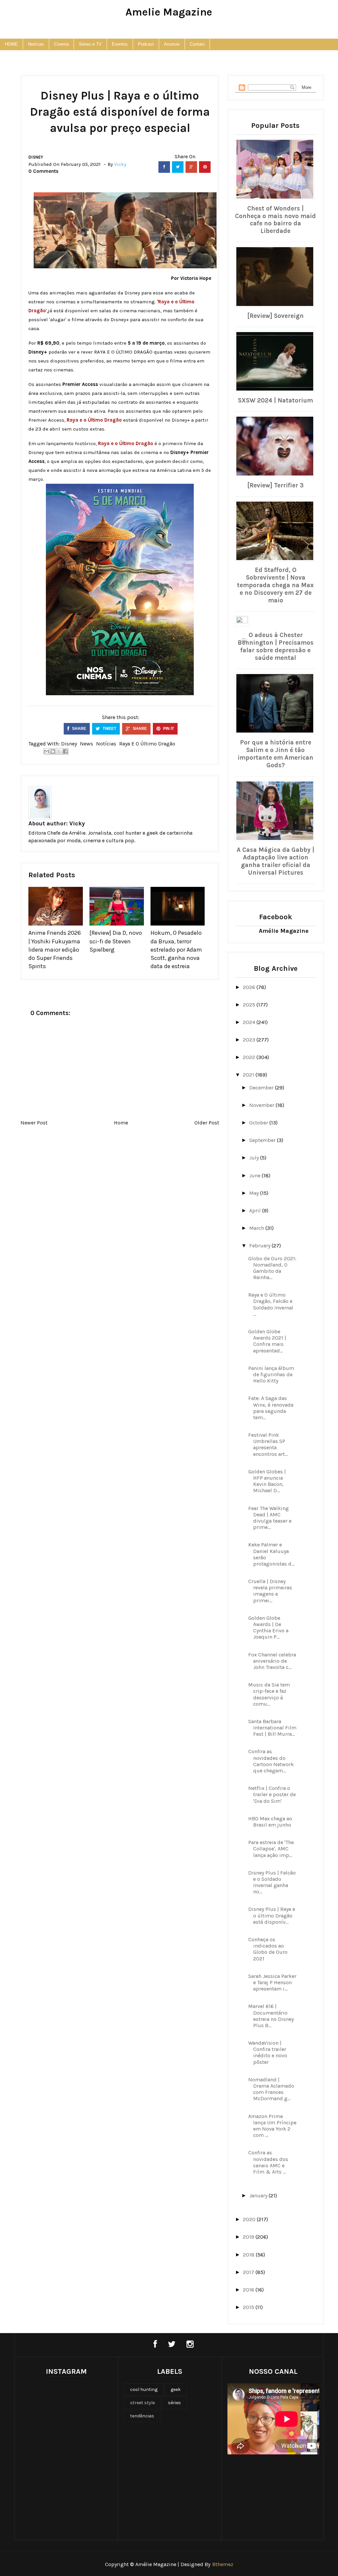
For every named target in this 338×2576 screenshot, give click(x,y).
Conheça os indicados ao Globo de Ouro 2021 (268, 1949)
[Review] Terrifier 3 (275, 485)
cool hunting (144, 2389)
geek (176, 2389)
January (259, 2196)
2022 (250, 1057)
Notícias (36, 44)
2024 (250, 1022)
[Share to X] (59, 751)
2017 (249, 2272)
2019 (249, 2237)
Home (121, 1123)
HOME (11, 44)
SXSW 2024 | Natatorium (275, 400)
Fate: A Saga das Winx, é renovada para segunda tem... (271, 1408)
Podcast (146, 44)
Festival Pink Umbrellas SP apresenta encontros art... (268, 1444)
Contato (197, 44)
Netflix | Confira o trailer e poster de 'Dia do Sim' (272, 1794)
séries (174, 2403)
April (256, 1211)
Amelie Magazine (169, 12)
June (255, 1175)
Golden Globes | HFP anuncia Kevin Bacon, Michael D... (267, 1481)
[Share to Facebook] (65, 751)
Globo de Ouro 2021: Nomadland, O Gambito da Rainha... (272, 1268)
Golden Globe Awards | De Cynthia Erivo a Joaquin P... (268, 1628)
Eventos (120, 44)
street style (142, 2403)
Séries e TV (90, 44)
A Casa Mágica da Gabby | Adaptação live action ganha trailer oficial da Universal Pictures (275, 861)
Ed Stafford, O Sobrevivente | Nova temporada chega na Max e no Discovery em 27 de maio (275, 585)
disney (36, 157)
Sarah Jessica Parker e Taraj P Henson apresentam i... (272, 1982)
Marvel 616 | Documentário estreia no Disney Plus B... (271, 2016)
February (260, 1246)
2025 (250, 1005)
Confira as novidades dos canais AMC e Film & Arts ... (268, 2162)
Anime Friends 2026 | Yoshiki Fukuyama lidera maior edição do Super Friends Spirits (55, 949)
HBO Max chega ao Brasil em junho (270, 1822)
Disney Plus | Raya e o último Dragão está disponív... (272, 1915)
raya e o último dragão (147, 744)
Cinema (61, 44)
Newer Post (34, 1123)
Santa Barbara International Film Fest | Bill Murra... (272, 1728)
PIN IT (168, 729)
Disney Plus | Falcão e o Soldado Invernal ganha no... (272, 1882)
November (262, 1105)
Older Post (207, 1123)
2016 (249, 2290)
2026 (250, 987)
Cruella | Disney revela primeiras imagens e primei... (270, 1591)
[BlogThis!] (53, 751)
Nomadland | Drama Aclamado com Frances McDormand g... (271, 2089)
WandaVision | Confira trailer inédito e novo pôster (268, 2052)
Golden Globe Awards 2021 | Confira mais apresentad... (267, 1341)
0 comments (43, 171)
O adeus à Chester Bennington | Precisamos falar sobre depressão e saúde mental (276, 646)
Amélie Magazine (284, 931)
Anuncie (172, 44)
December (262, 1088)
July (255, 1158)
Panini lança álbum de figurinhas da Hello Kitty (271, 1374)
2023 (250, 1040)
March (257, 1228)
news (86, 744)
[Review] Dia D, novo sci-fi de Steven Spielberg (116, 941)
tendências (142, 2416)
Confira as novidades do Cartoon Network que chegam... (271, 1761)
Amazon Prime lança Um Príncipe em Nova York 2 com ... (272, 2126)
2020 (250, 2219)
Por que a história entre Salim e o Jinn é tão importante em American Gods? (275, 754)
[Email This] (47, 751)
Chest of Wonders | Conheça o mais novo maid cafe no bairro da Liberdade (275, 220)
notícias (106, 744)
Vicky (77, 823)
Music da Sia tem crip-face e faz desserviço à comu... (269, 1694)
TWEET (109, 729)
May (255, 1193)
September (263, 1140)
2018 (249, 2255)
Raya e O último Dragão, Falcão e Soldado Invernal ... (271, 1304)
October (259, 1123)
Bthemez (223, 2564)
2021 (249, 1075)
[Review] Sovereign (275, 316)
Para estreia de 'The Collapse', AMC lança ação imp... (271, 1849)
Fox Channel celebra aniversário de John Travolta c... (272, 1661)
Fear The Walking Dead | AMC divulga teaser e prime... (270, 1518)
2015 (249, 2307)
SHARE (79, 729)
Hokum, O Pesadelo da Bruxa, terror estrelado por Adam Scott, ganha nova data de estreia (176, 949)
